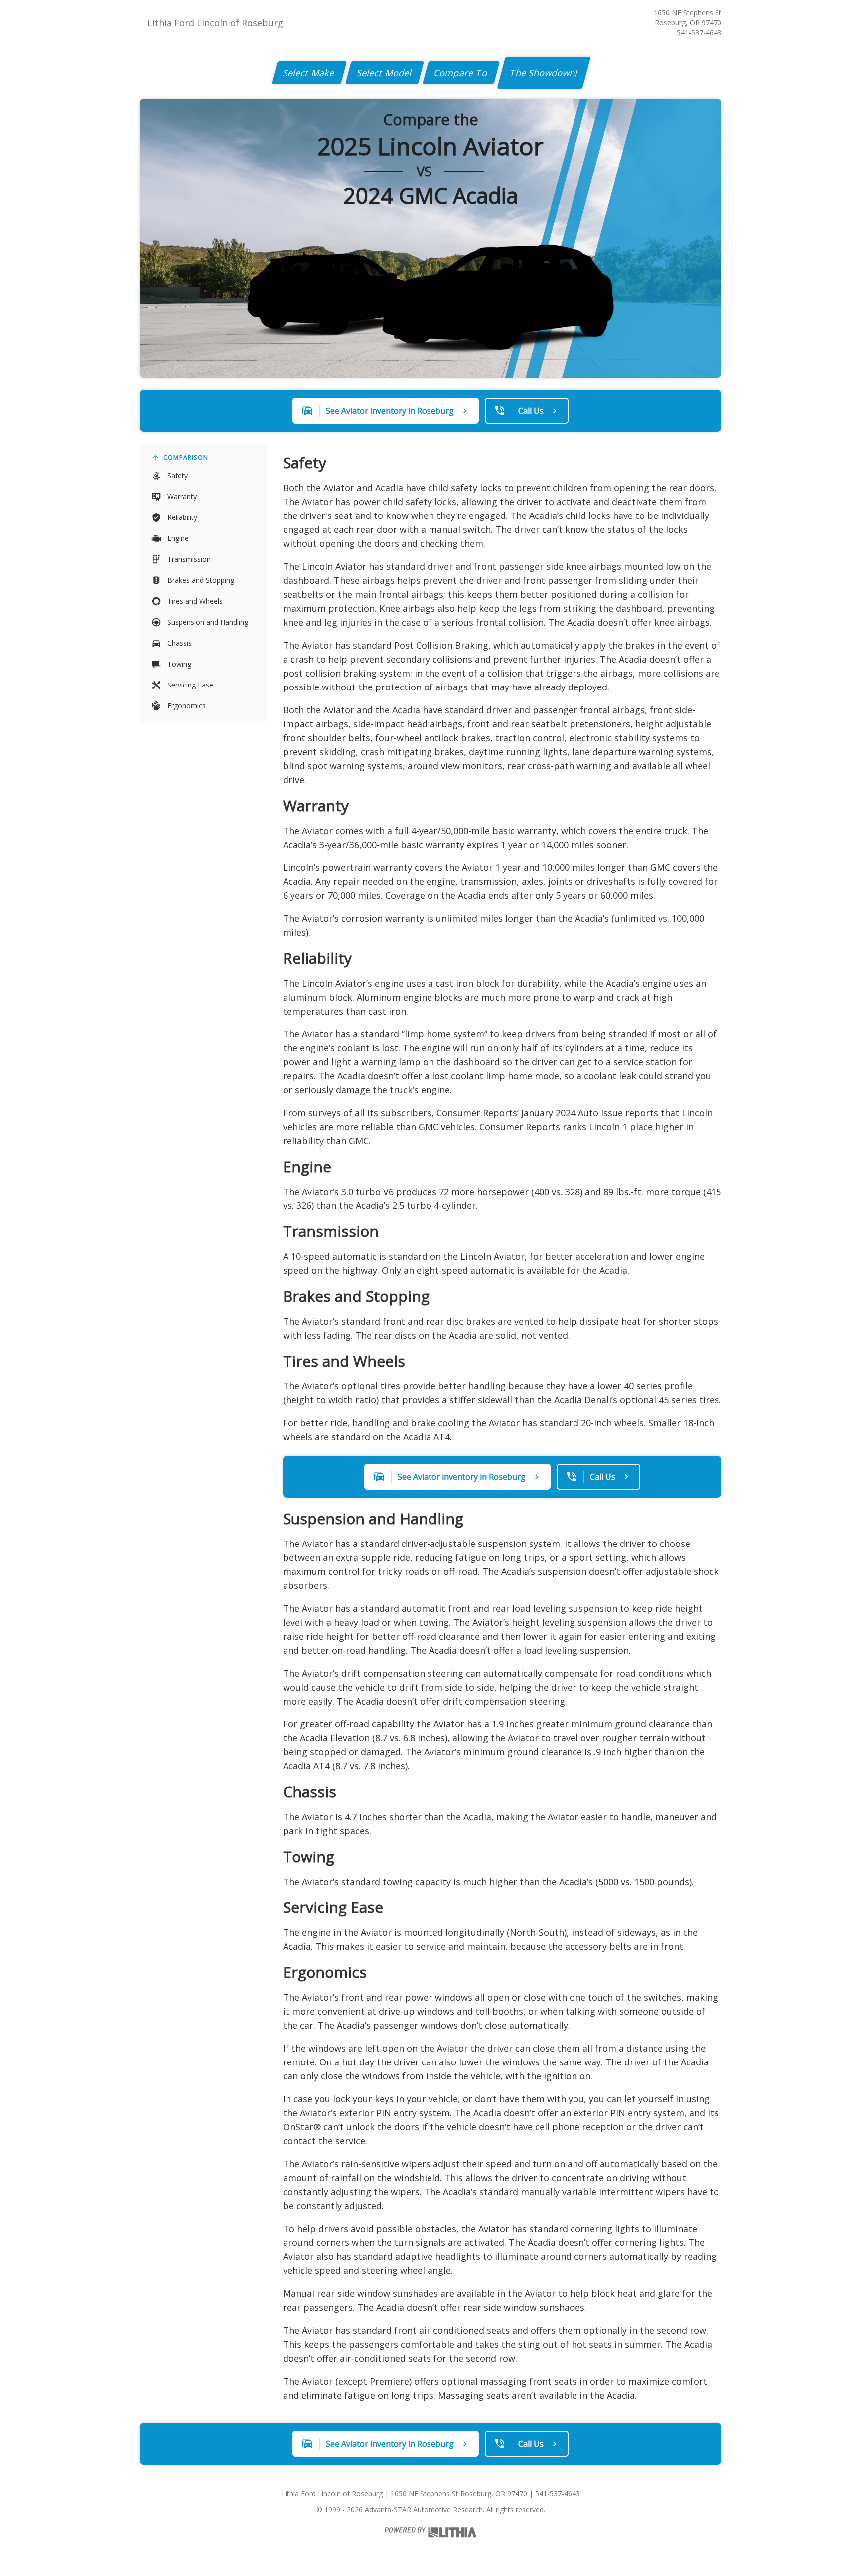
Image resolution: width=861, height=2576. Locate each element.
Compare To (461, 73)
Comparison (186, 457)
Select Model (385, 73)
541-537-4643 (699, 33)
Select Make (309, 73)
